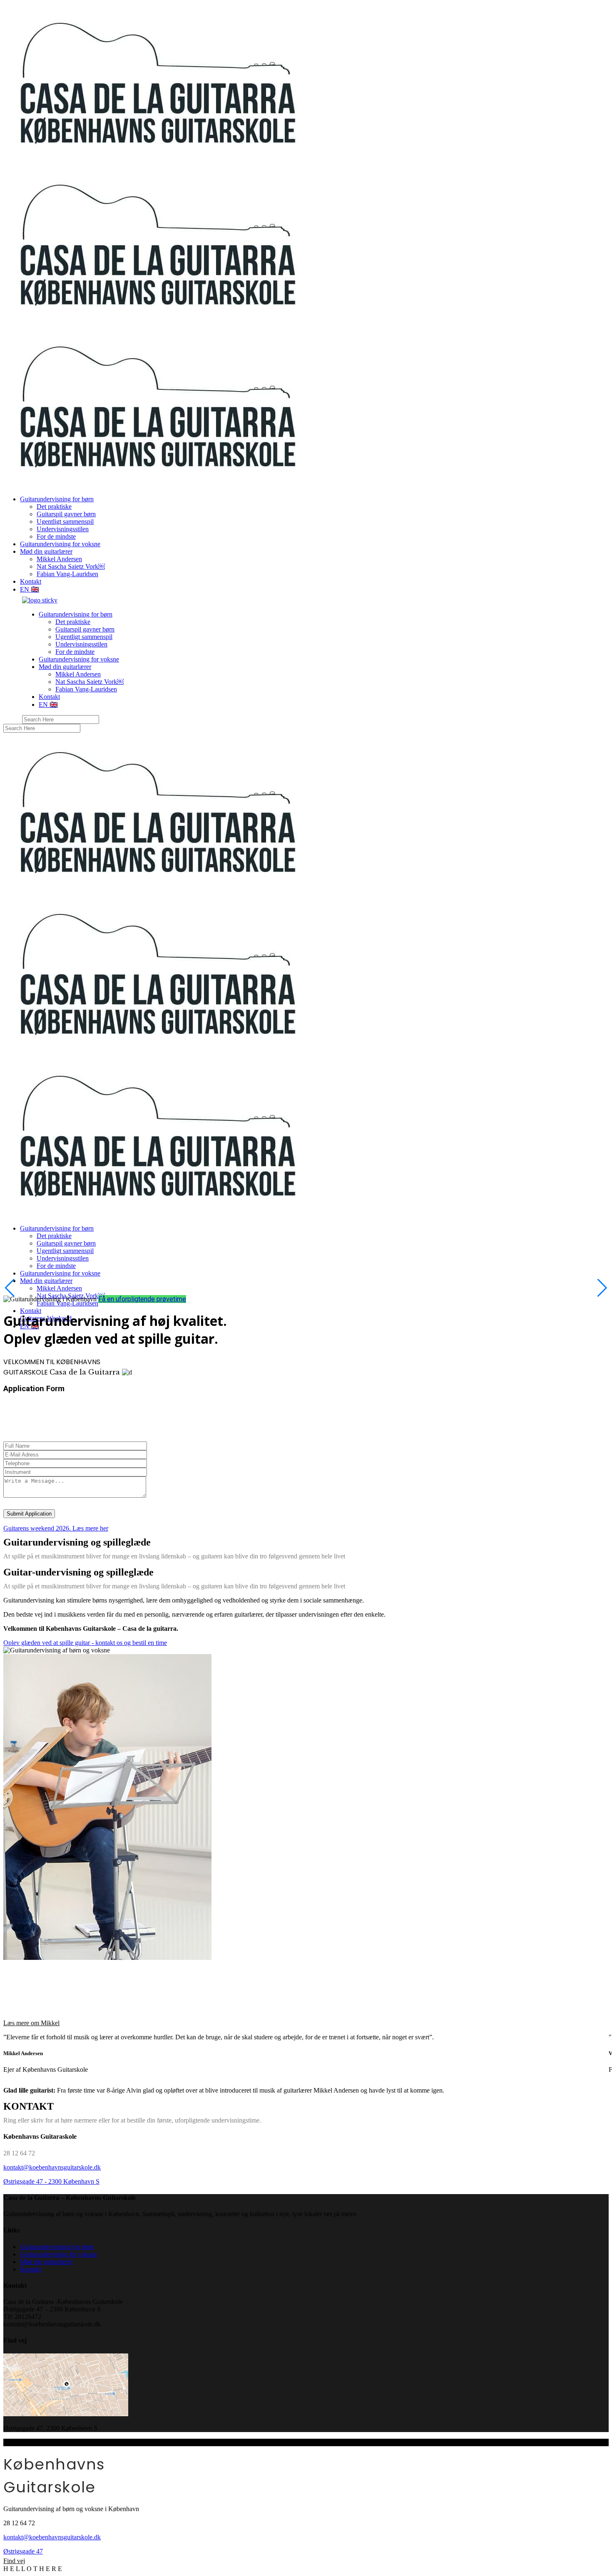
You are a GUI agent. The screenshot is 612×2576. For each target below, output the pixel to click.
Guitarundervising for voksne (58, 2254)
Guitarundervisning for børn (57, 2247)
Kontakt (31, 2269)
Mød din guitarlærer (46, 2262)
